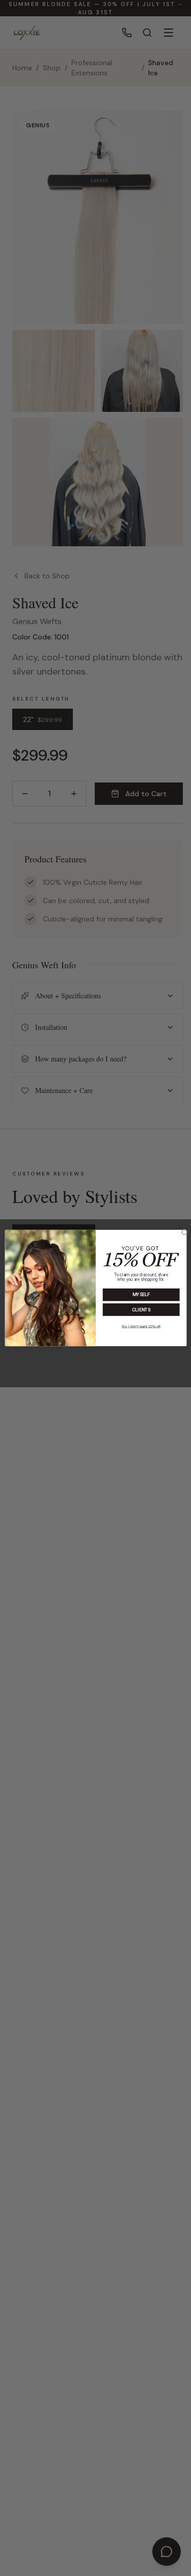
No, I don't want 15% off (141, 1326)
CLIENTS (141, 1310)
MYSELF (141, 1295)
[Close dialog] (184, 1232)
